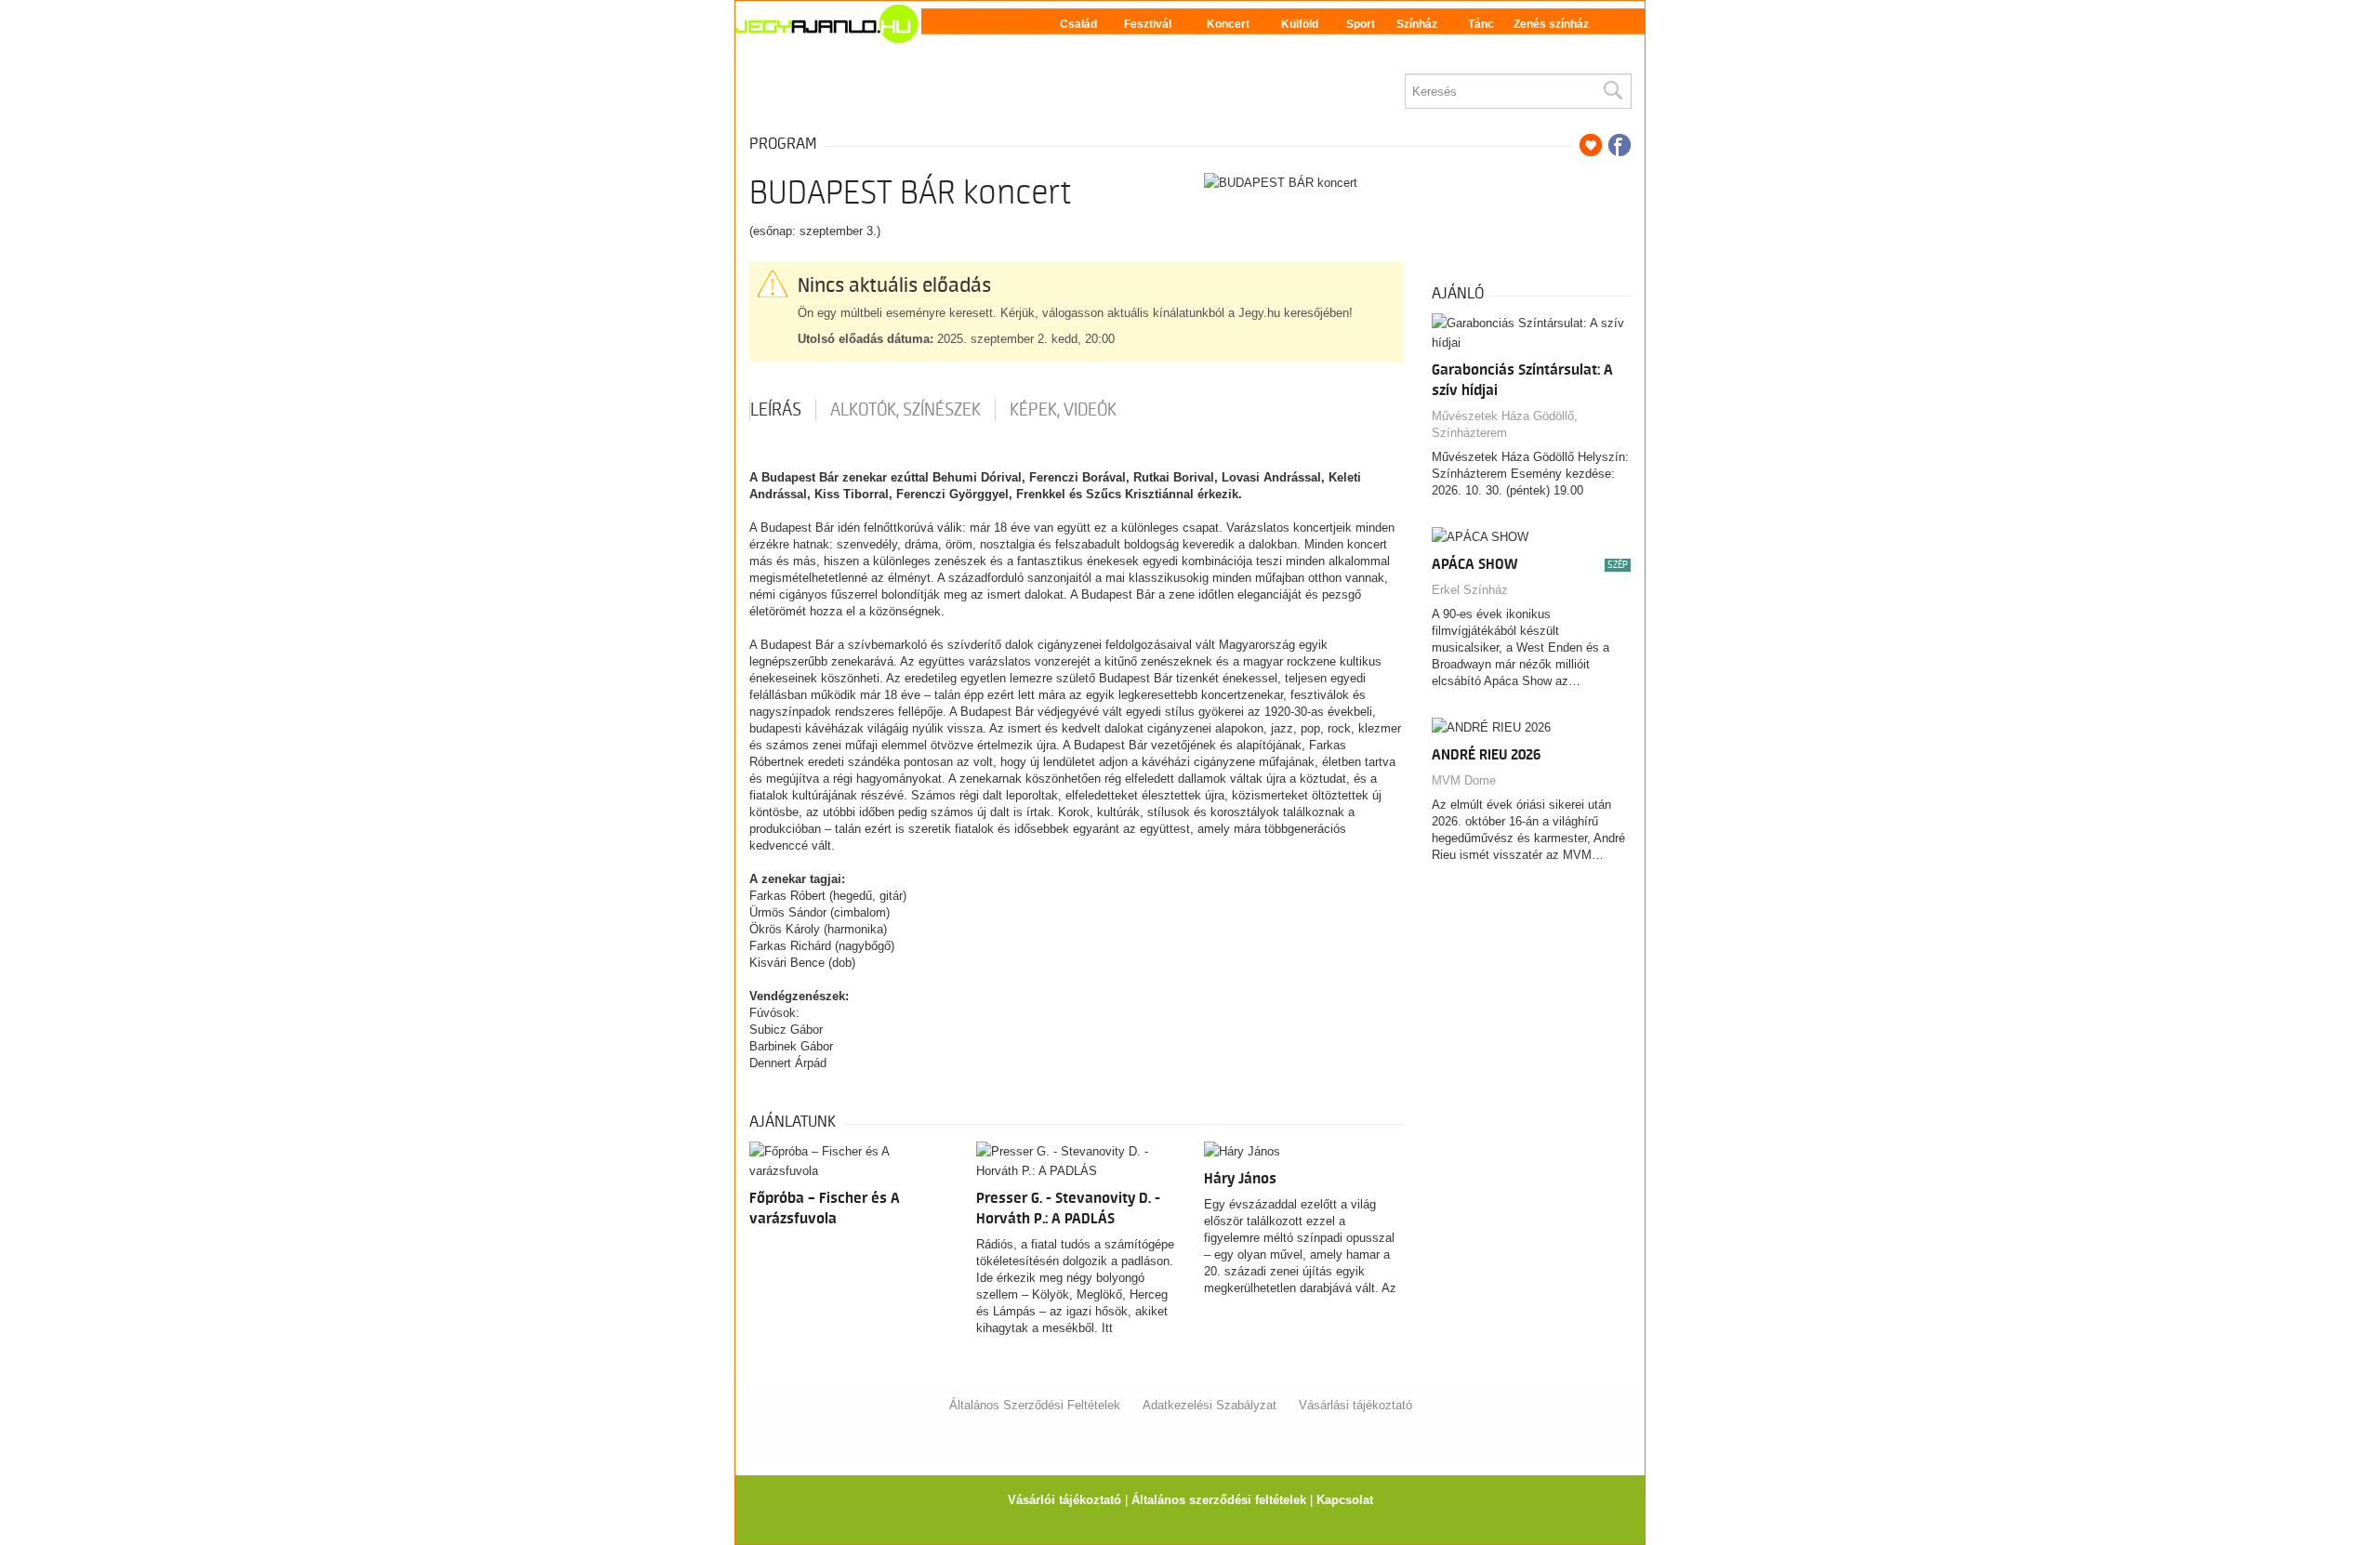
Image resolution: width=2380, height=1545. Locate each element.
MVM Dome (1464, 780)
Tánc (1481, 24)
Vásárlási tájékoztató (1355, 1405)
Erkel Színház (1470, 590)
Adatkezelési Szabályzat (1210, 1405)
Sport (1361, 24)
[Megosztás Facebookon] (1620, 145)
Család (1078, 24)
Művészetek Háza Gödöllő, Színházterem (1505, 424)
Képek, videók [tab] (1063, 410)
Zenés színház (1551, 24)
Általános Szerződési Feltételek (1035, 1405)
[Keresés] (1612, 91)
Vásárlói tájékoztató (1064, 1500)
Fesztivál (1148, 24)
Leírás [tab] (776, 410)
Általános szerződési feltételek (1219, 1500)
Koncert (1228, 24)
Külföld (1300, 24)
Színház (1417, 24)
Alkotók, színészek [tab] (906, 410)
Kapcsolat (1345, 1500)
